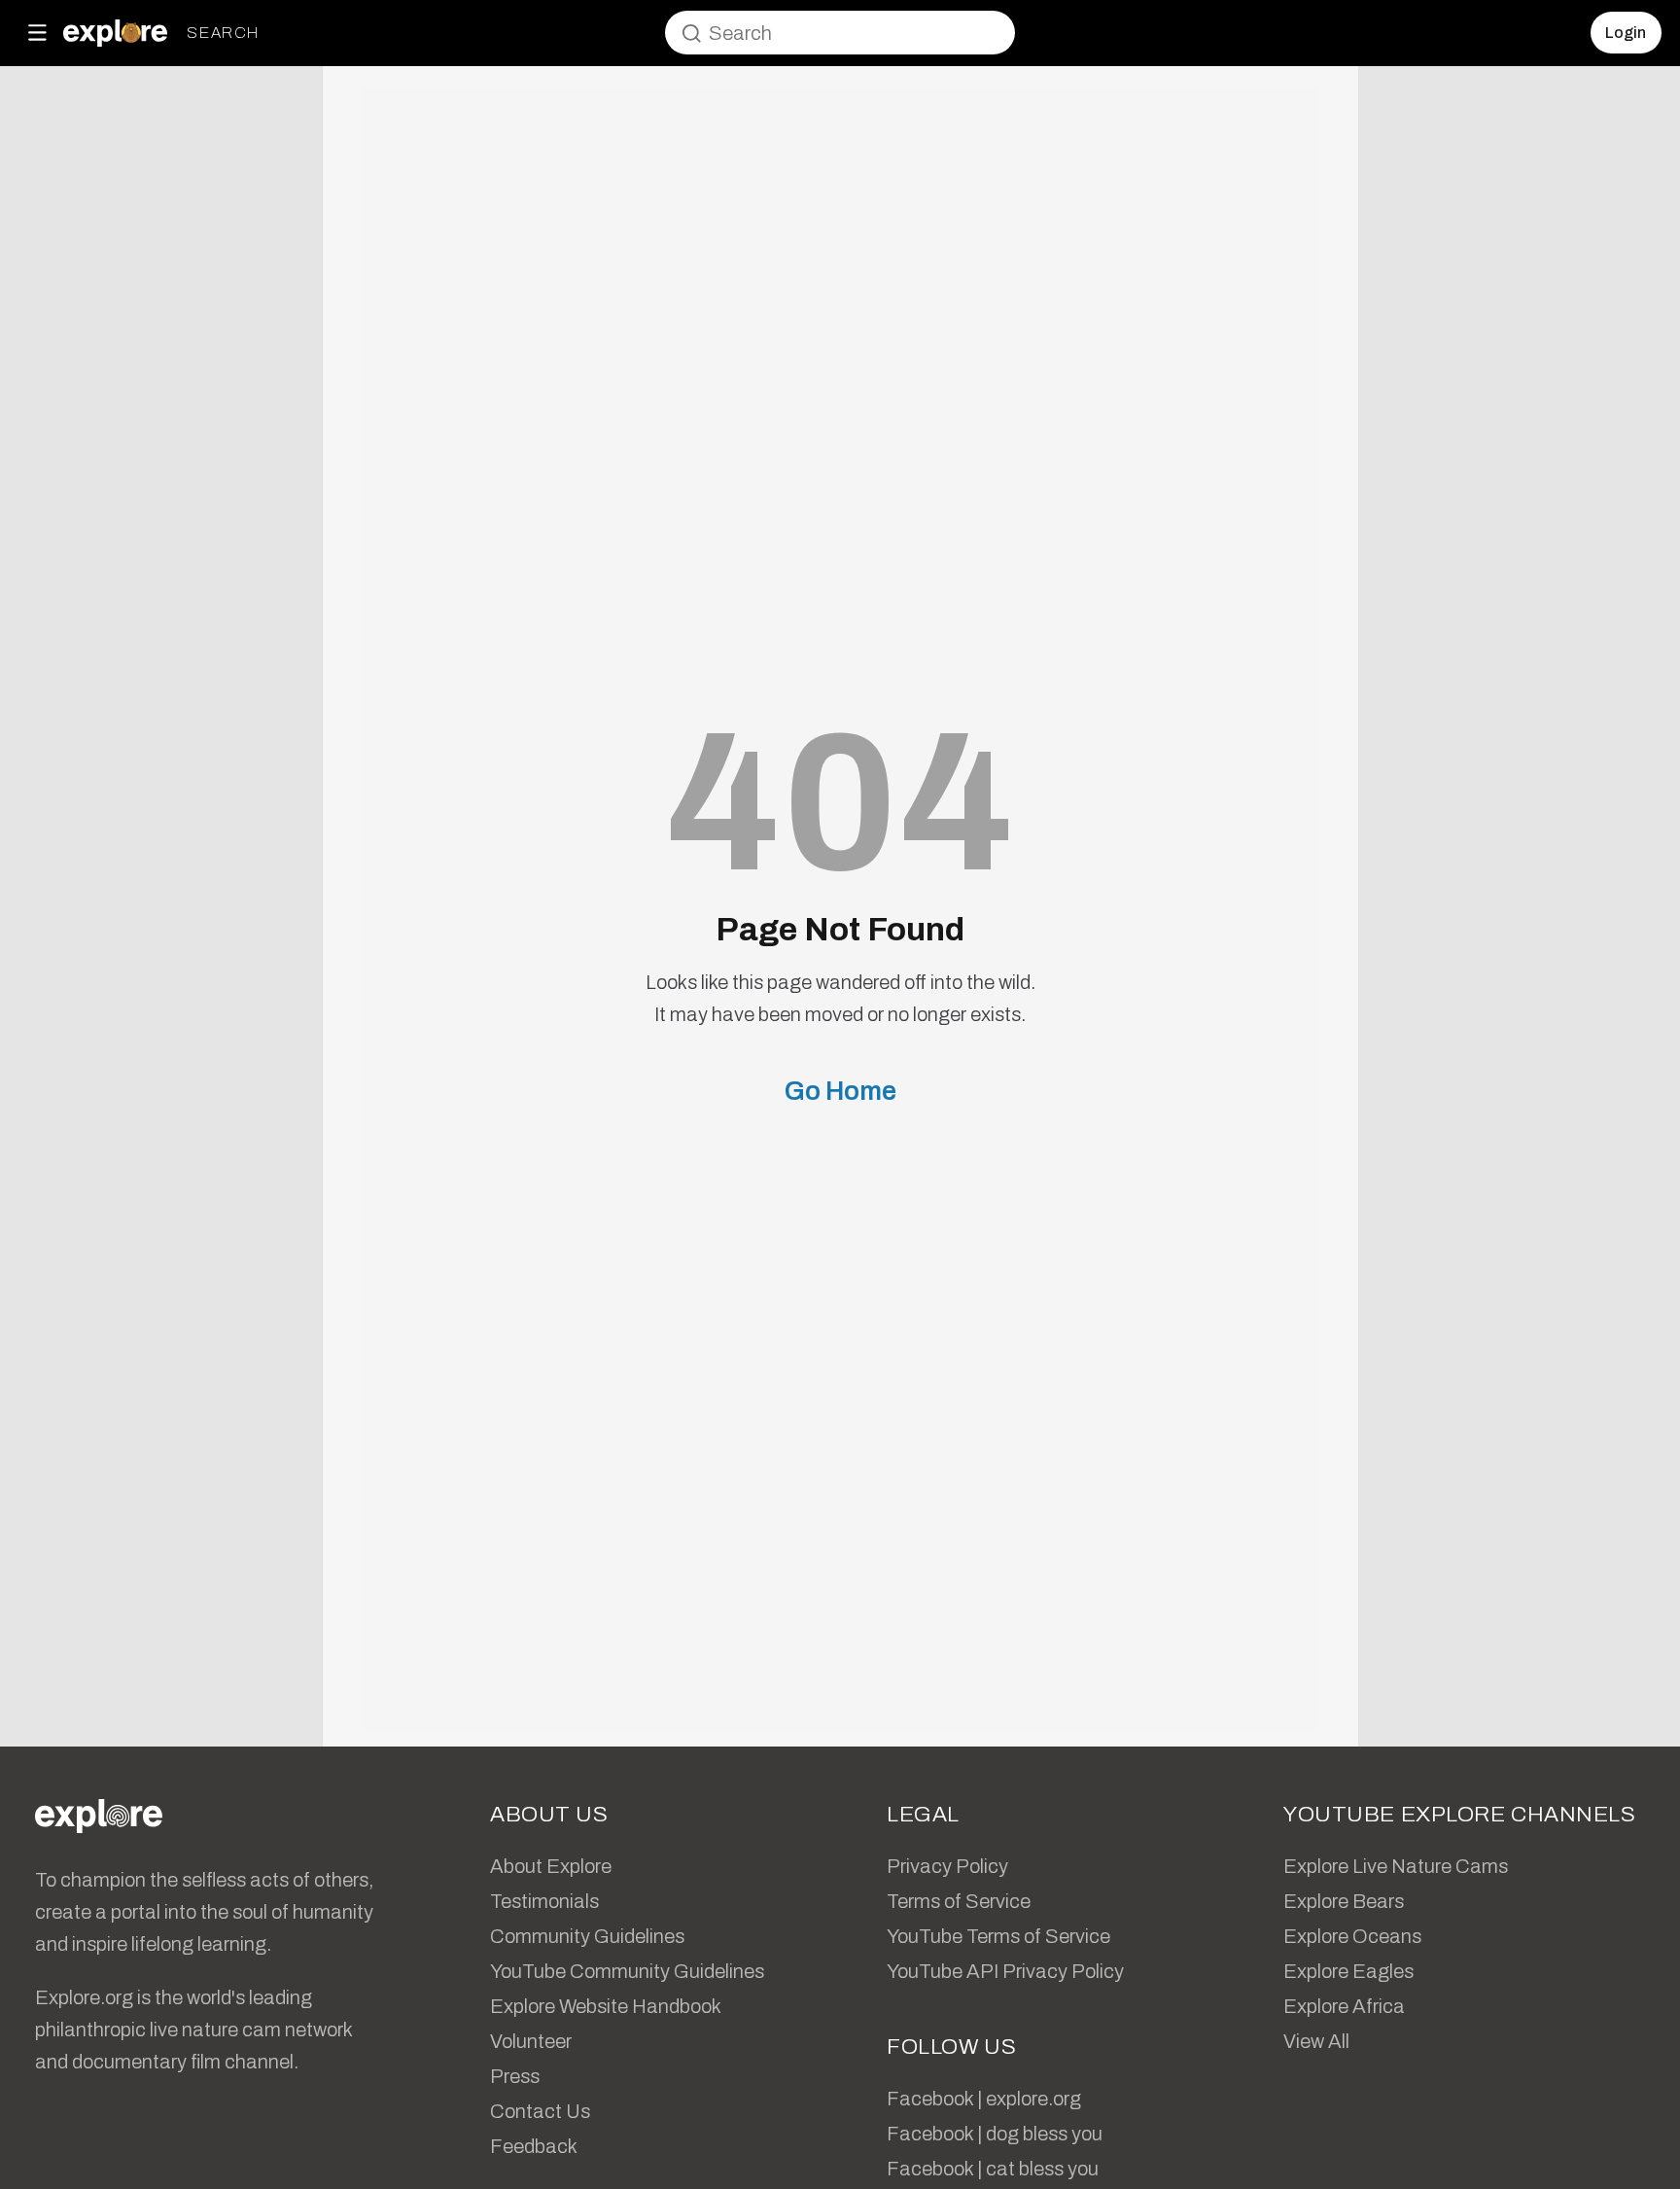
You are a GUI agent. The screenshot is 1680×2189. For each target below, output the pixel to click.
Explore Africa (1344, 2006)
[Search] (691, 33)
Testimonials (544, 1901)
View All (1316, 2041)
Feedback (534, 2146)
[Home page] (115, 33)
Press (515, 2076)
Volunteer (531, 2041)
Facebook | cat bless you (993, 2169)
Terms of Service (959, 1901)
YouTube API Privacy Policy (1005, 1971)
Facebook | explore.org (984, 2099)
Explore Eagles (1348, 1971)
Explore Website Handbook (606, 2006)
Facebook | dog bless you (995, 2134)
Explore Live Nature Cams (1396, 1866)
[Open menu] (37, 33)
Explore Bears (1344, 1901)
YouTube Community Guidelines (627, 1971)
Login (1626, 33)
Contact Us (540, 2111)
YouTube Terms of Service (998, 1936)
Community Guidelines (587, 1936)
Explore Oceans (1352, 1936)
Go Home (840, 1091)
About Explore (551, 1866)
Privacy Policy (947, 1866)
